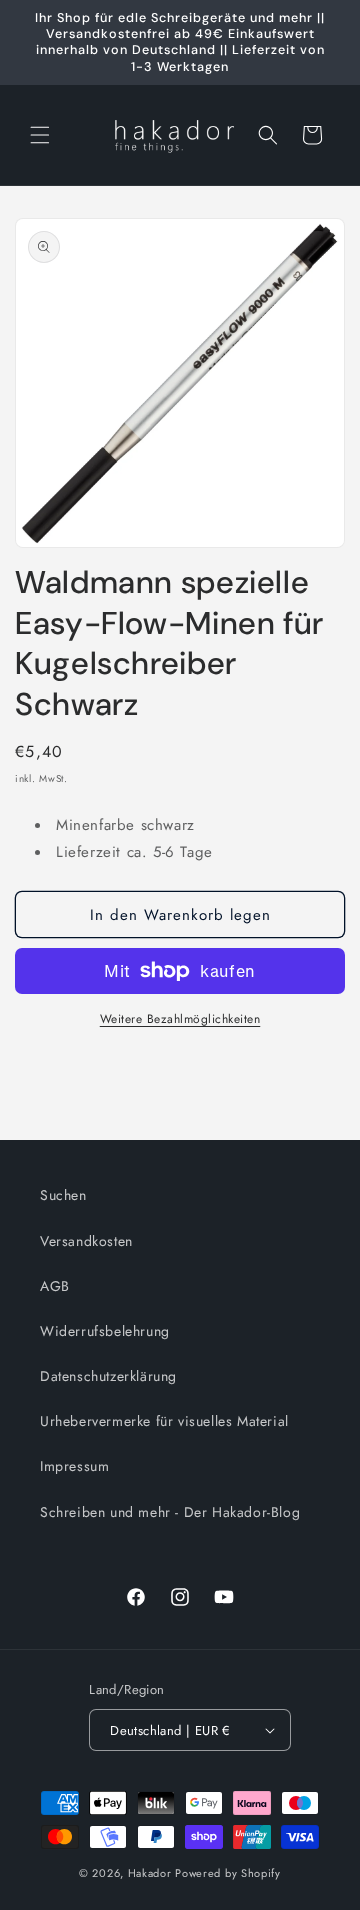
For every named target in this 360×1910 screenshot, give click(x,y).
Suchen (63, 1195)
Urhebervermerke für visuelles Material (164, 1421)
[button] (40, 135)
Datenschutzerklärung (108, 1376)
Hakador (150, 1873)
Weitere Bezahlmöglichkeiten (180, 1019)
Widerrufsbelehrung (105, 1331)
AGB (55, 1286)
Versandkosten (86, 1241)
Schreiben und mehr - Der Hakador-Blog (170, 1512)
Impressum (74, 1466)
